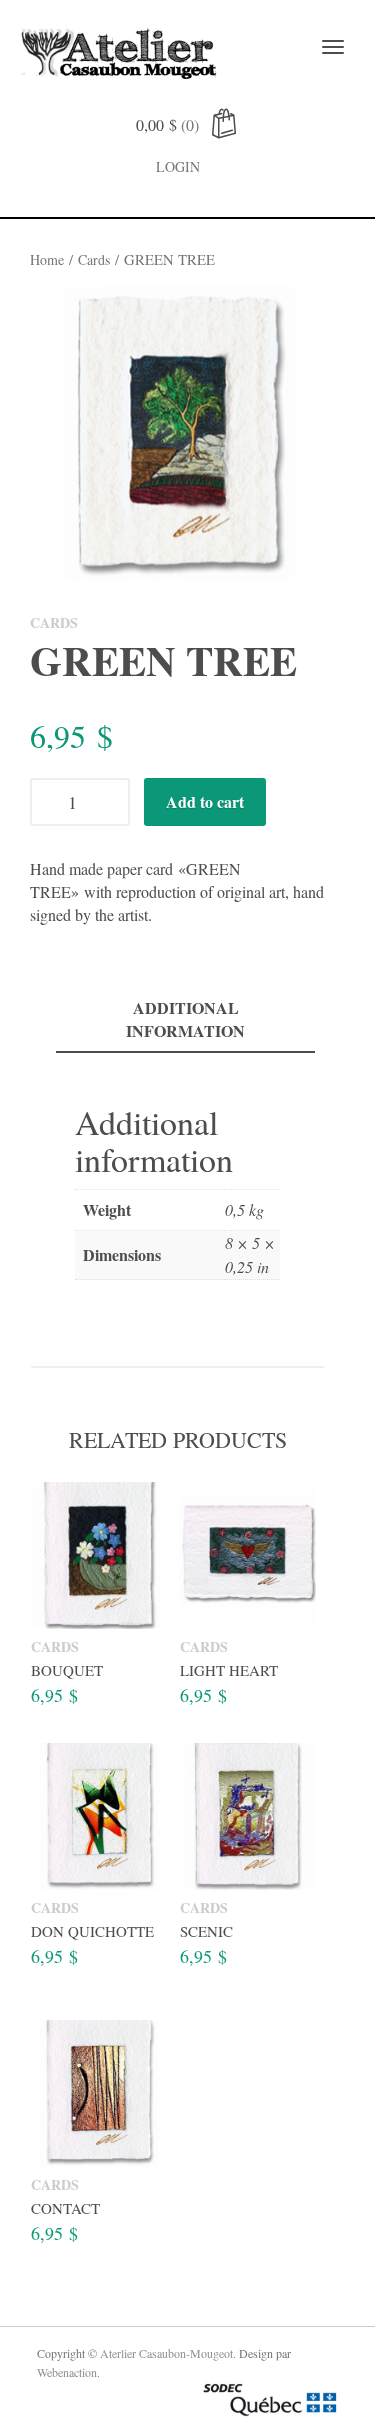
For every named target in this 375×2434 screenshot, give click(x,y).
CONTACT (65, 2208)
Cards (94, 259)
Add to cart (205, 801)
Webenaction (67, 2372)
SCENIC (206, 1931)
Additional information (185, 1019)
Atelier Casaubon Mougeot (120, 52)
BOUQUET (67, 1671)
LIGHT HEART (229, 1671)
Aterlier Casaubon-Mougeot (166, 2353)
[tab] (185, 1021)
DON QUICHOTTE (92, 1931)
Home (47, 259)
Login (178, 166)
